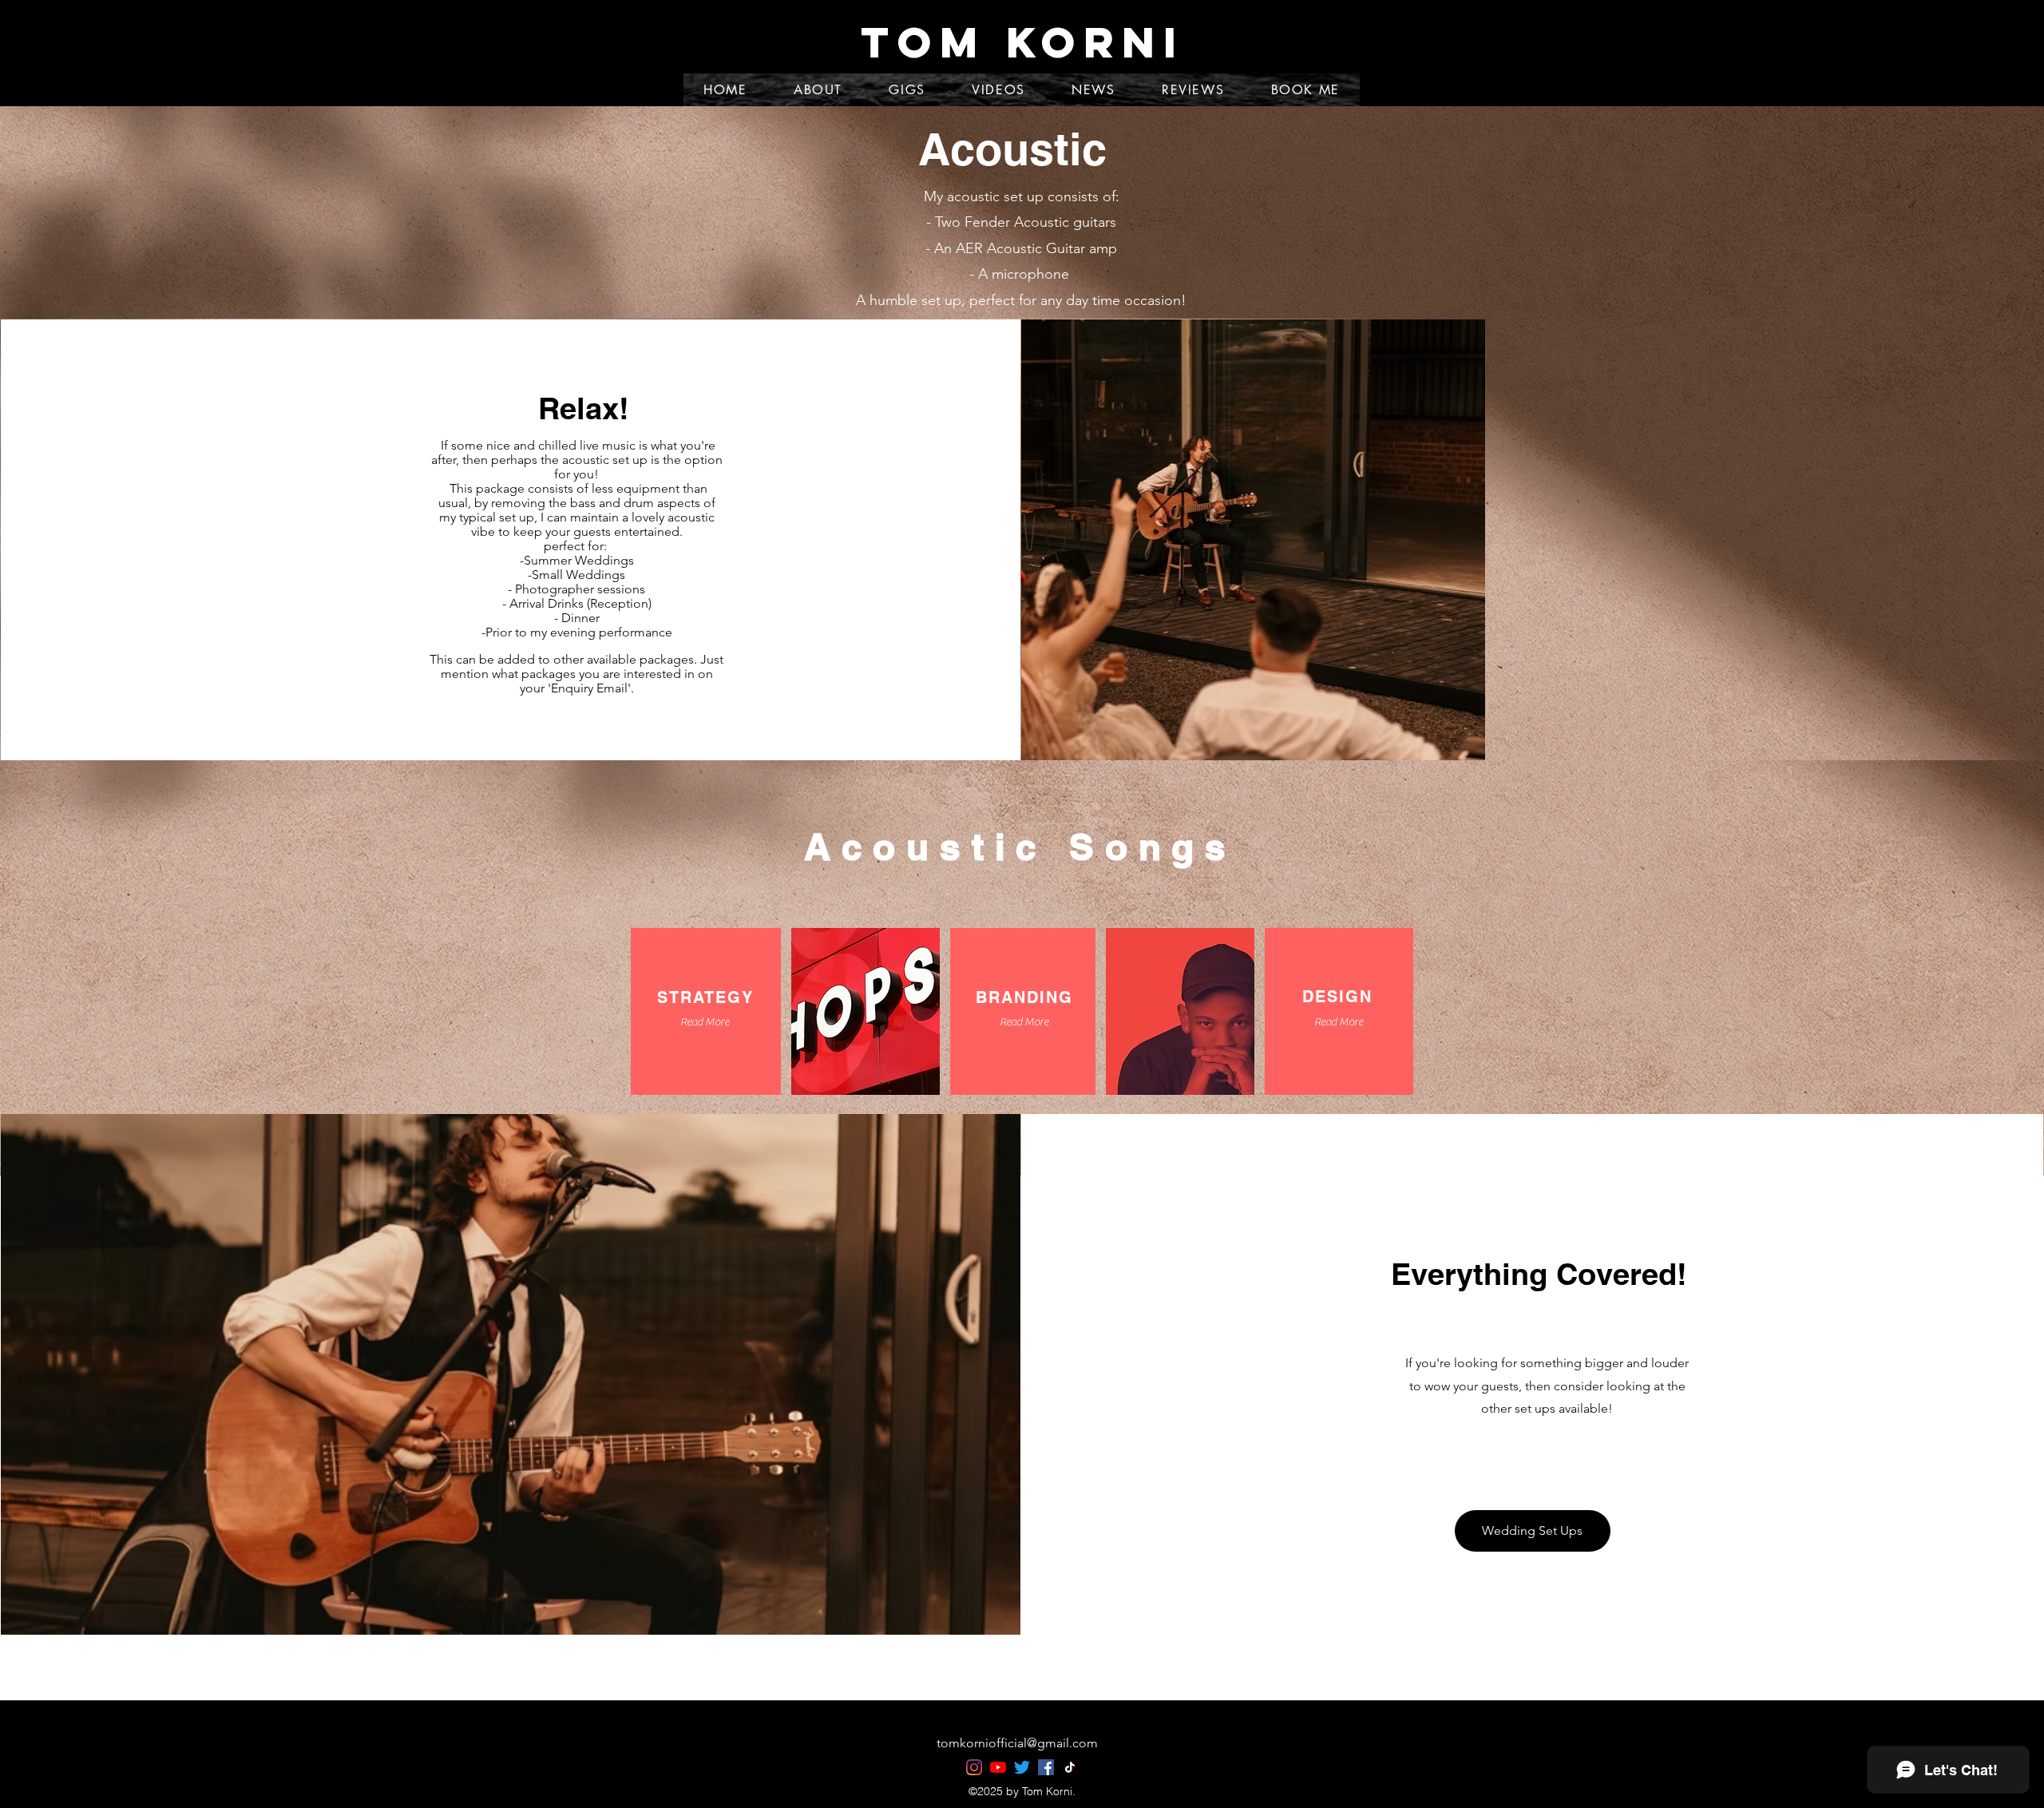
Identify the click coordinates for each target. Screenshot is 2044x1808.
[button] (704, 1023)
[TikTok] (1070, 1767)
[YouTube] (998, 1767)
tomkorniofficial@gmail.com (1017, 1743)
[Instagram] (974, 1767)
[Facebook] (1046, 1767)
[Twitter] (1022, 1767)
